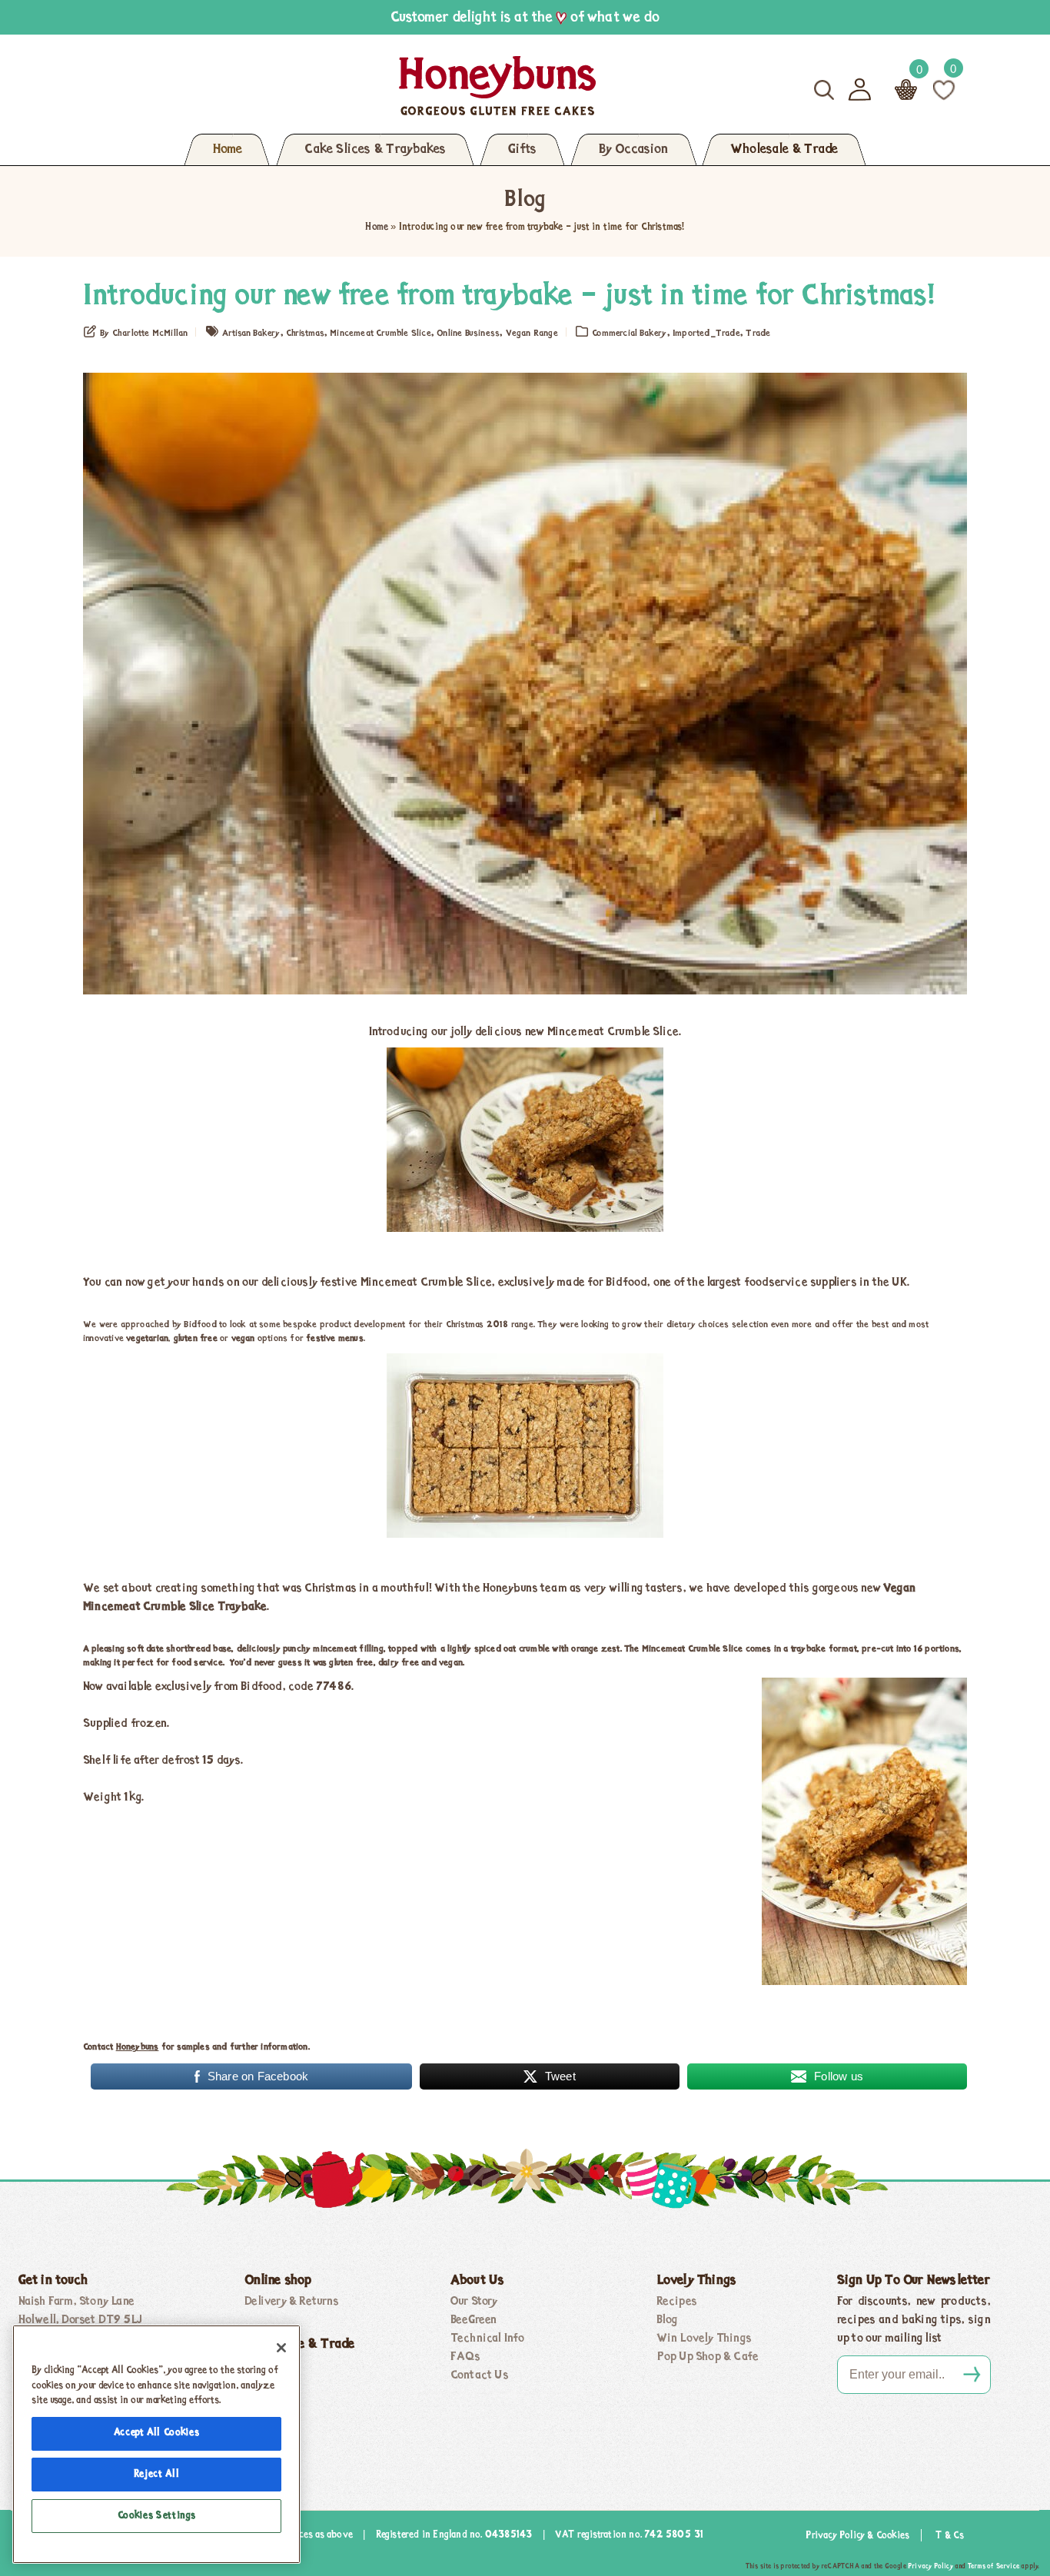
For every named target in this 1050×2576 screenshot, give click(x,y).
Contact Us (480, 2375)
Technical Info (488, 2339)
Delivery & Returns (292, 2302)
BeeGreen (474, 2320)
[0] (944, 89)
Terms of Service (994, 2566)
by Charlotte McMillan (144, 334)
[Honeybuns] (348, 86)
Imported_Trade (706, 334)
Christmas (305, 334)
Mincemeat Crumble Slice (380, 334)
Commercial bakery (629, 334)
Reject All (157, 2474)
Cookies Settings (157, 2516)
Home (227, 150)
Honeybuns (138, 2047)
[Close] (281, 2348)
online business (468, 334)
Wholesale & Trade (784, 150)
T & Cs (950, 2536)
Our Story (474, 2302)
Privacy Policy (930, 2566)
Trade (758, 334)
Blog (668, 2320)
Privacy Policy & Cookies (857, 2536)
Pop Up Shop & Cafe (708, 2357)
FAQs (466, 2357)
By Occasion (633, 150)
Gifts (522, 150)
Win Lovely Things (704, 2339)
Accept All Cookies (157, 2433)
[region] (156, 2444)
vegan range (532, 334)
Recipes (677, 2302)
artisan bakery (251, 334)
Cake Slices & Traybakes (375, 150)
